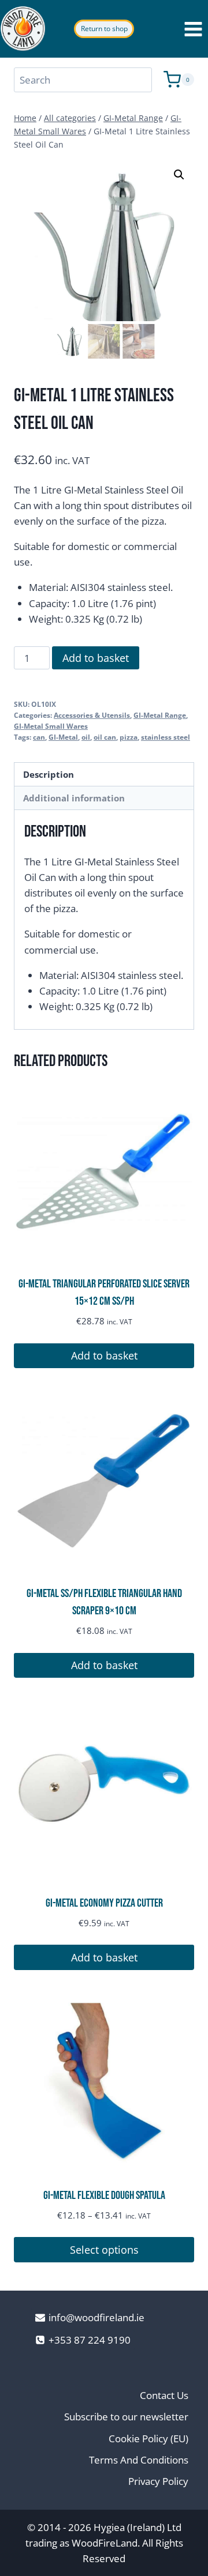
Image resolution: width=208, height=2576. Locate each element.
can (39, 737)
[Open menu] (193, 29)
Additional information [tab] (74, 798)
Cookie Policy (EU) (148, 2438)
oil (86, 737)
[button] (179, 175)
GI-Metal (63, 737)
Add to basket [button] (104, 1355)
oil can (105, 737)
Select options (104, 2250)
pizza (129, 737)
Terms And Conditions (139, 2460)
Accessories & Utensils (92, 715)
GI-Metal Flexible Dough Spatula (104, 2195)
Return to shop (104, 29)
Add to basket (96, 658)
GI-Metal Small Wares (51, 726)
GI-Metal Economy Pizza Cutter (104, 1903)
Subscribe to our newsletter (126, 2417)
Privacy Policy (158, 2481)
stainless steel (166, 737)
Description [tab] (49, 774)
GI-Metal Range (160, 715)
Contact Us (164, 2395)
